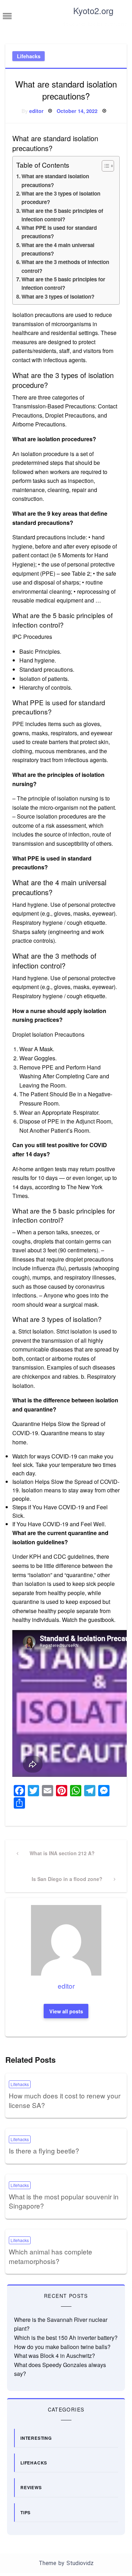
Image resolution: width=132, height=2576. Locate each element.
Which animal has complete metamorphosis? (51, 2256)
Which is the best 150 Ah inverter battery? (66, 2338)
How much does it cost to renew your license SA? (65, 2100)
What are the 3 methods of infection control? (65, 266)
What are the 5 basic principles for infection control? (63, 283)
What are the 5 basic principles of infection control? (62, 215)
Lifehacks (29, 56)
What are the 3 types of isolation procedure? (61, 198)
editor (36, 111)
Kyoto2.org (93, 10)
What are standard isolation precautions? (55, 180)
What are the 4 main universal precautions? (58, 249)
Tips (26, 2512)
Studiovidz (80, 2563)
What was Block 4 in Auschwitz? (55, 2356)
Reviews (31, 2487)
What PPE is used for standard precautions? (59, 232)
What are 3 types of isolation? (58, 296)
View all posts (66, 2011)
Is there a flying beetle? (44, 2150)
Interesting (36, 2438)
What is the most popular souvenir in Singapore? (64, 2201)
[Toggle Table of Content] (104, 166)
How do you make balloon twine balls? (62, 2347)
